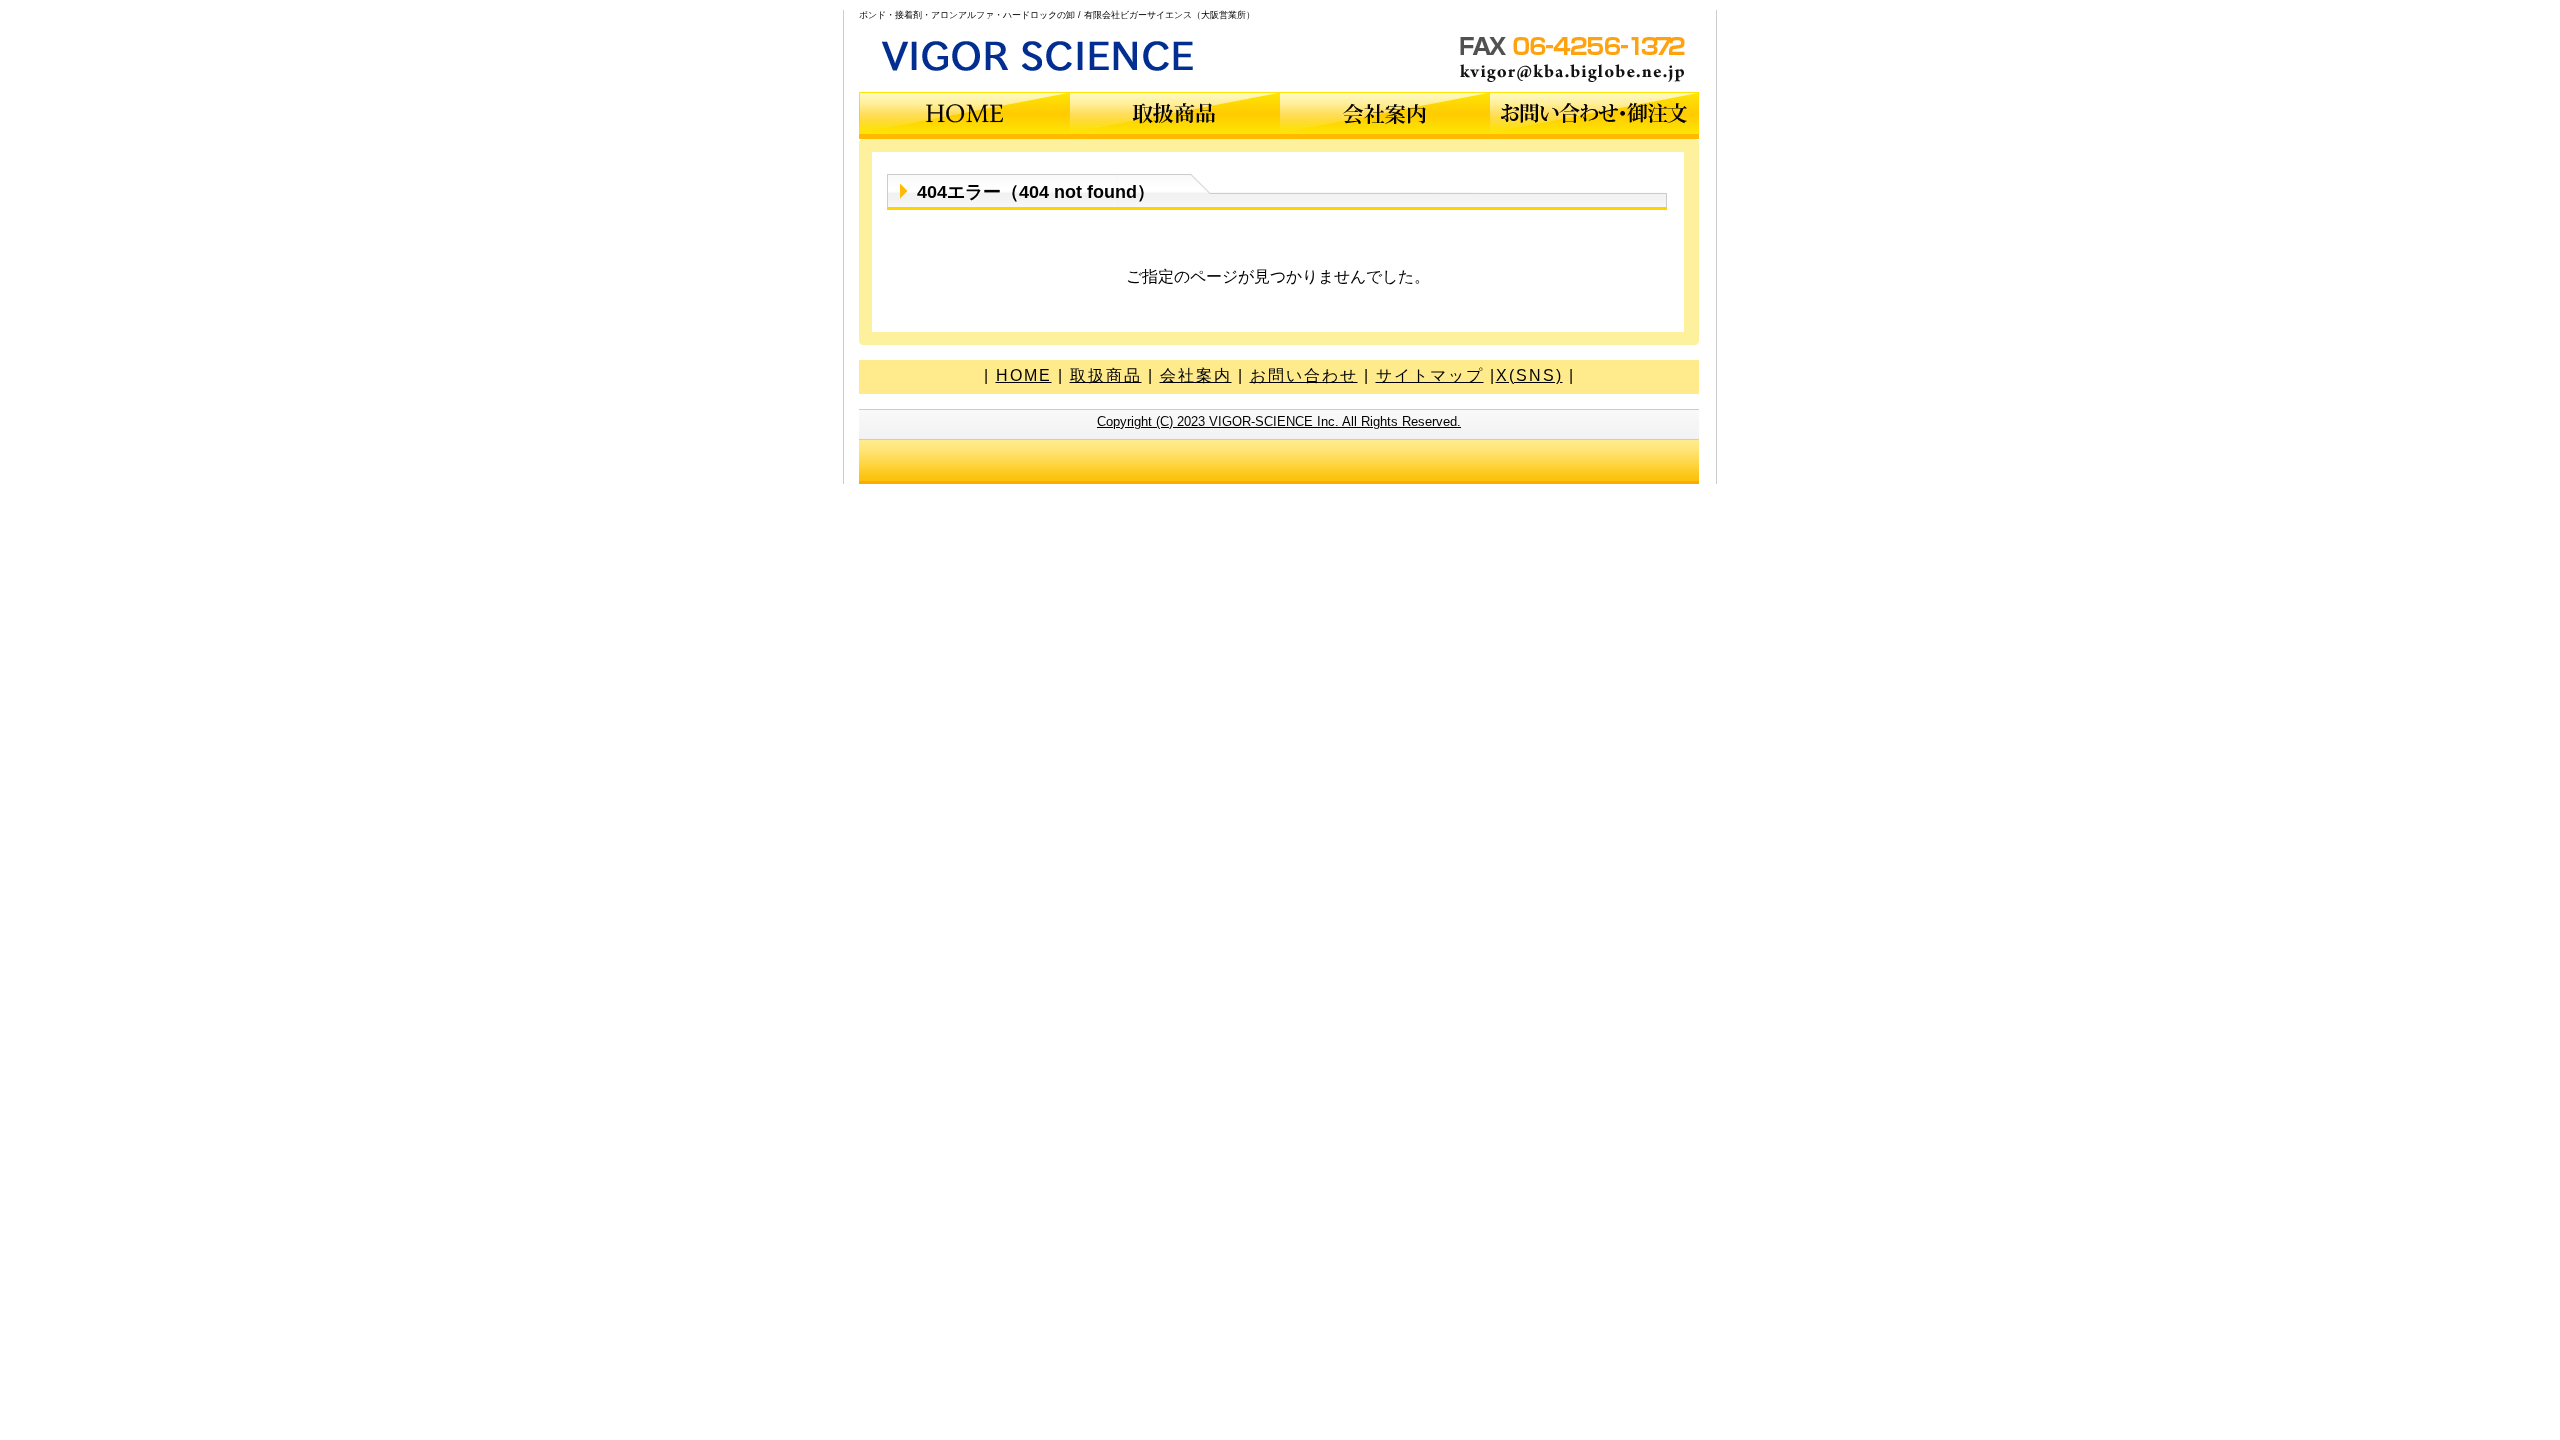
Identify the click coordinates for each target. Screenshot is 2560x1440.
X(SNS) (1529, 375)
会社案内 (1196, 375)
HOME (1024, 375)
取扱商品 (1106, 375)
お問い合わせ (1304, 375)
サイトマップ (1430, 375)
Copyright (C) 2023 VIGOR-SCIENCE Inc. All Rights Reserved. (1279, 421)
